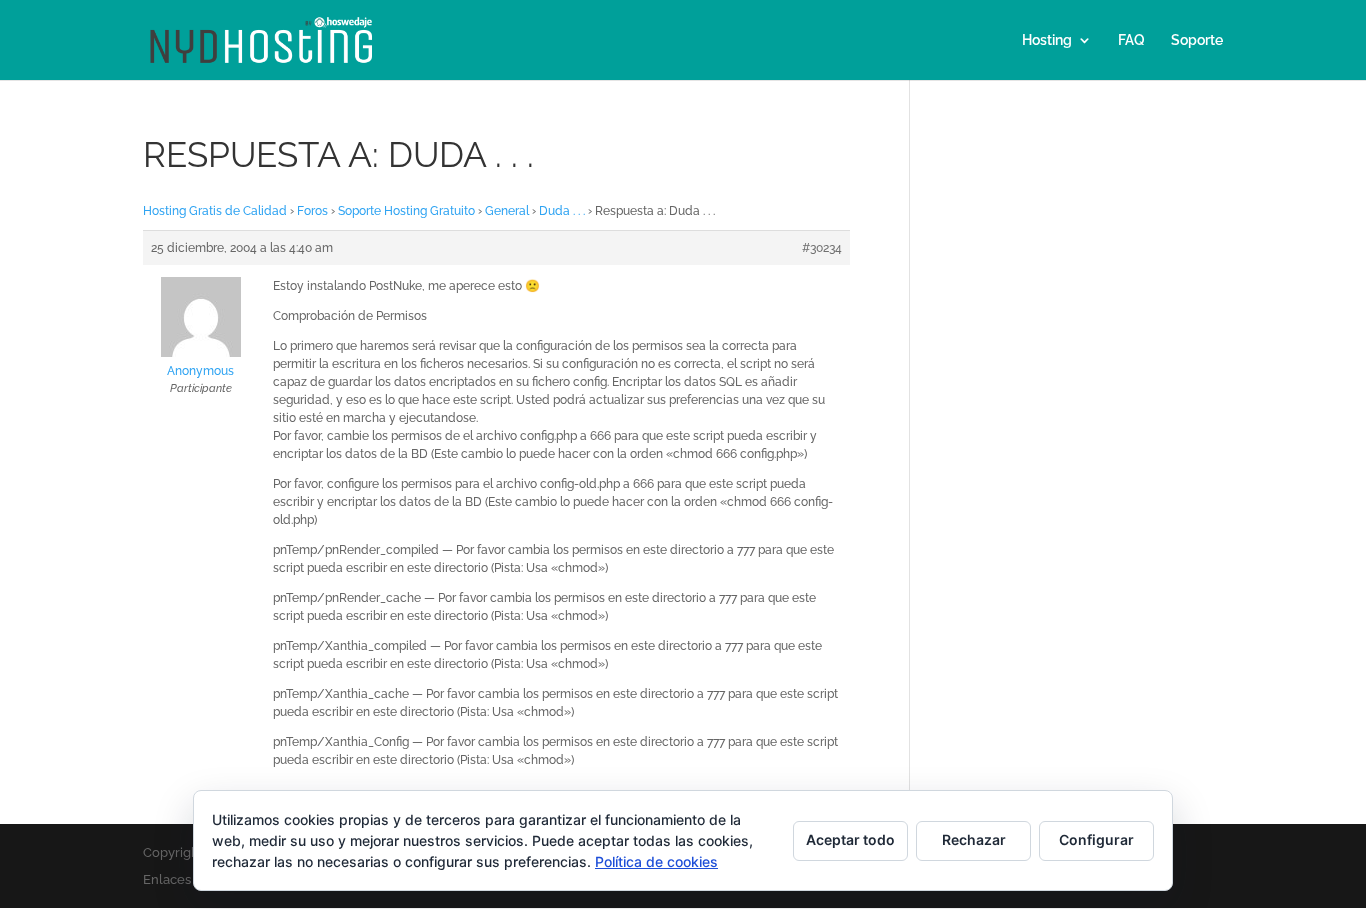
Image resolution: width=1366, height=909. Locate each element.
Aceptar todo (850, 839)
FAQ (1131, 40)
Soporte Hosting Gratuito (406, 211)
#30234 (822, 248)
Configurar (1096, 839)
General (507, 211)
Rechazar (974, 839)
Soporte (1197, 40)
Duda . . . (562, 211)
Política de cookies (656, 861)
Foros (312, 211)
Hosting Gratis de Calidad (215, 211)
